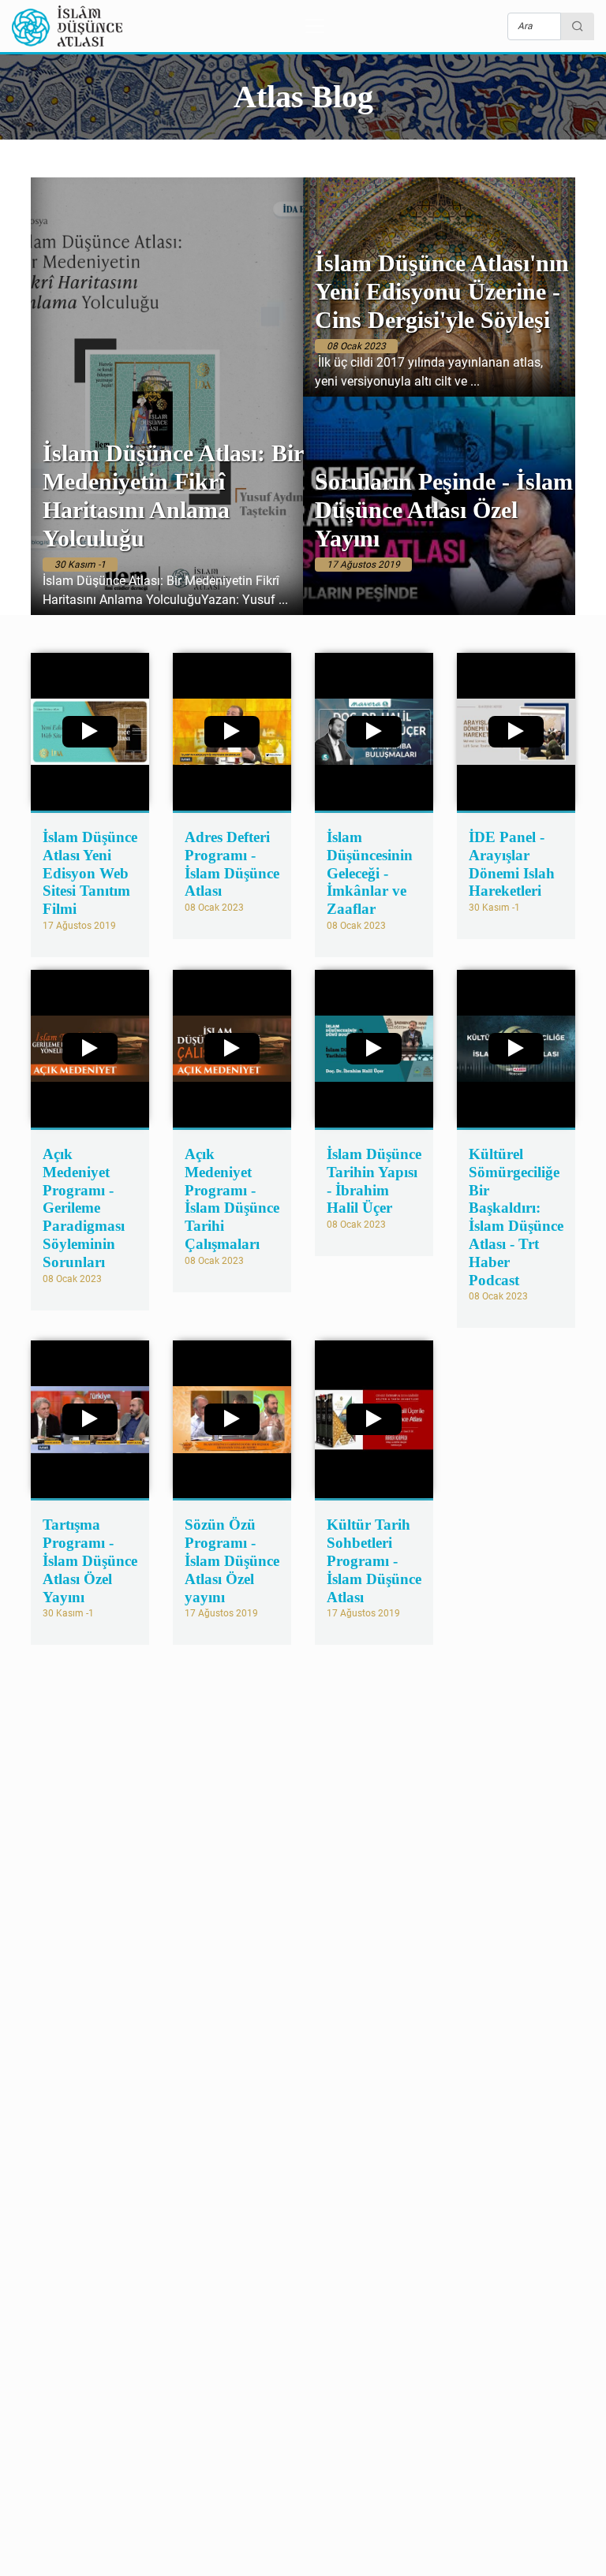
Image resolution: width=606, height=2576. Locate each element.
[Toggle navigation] (315, 26)
